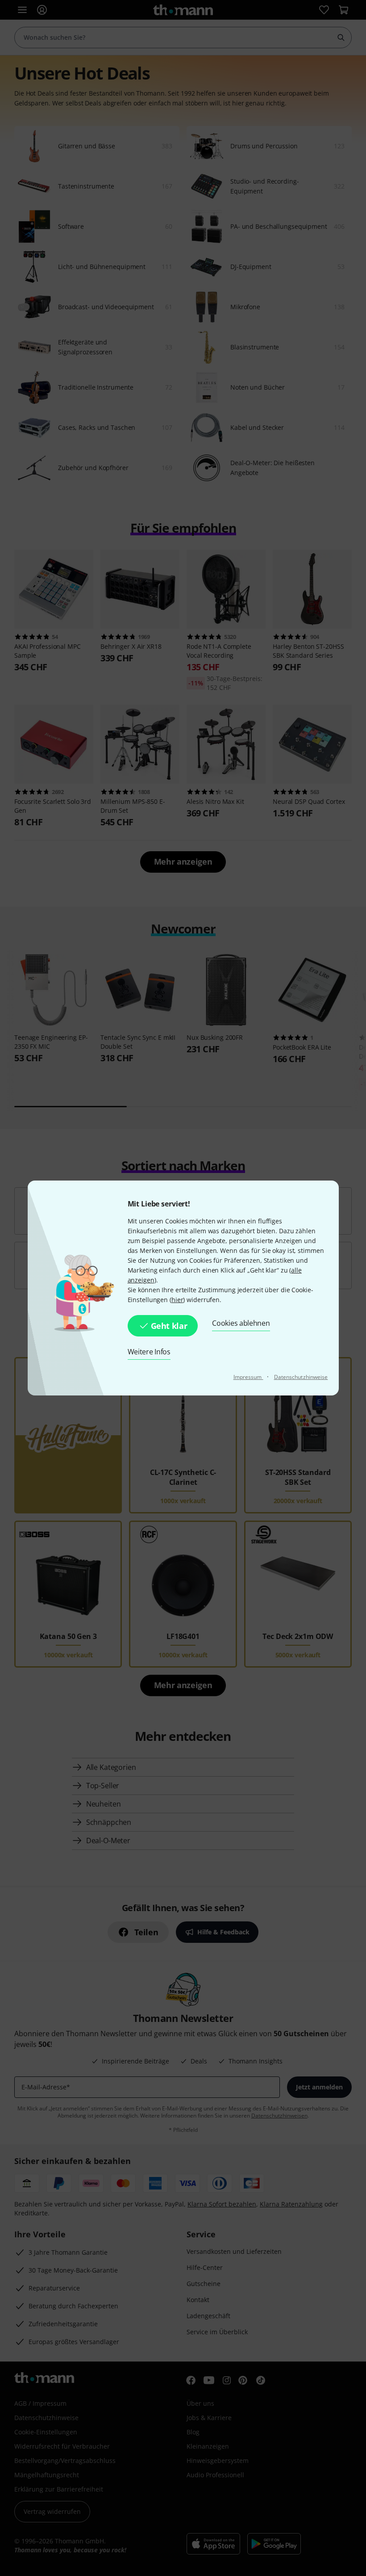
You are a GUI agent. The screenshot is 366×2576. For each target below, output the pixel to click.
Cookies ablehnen (241, 1323)
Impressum (248, 1377)
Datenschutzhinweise (301, 1377)
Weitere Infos (149, 1352)
